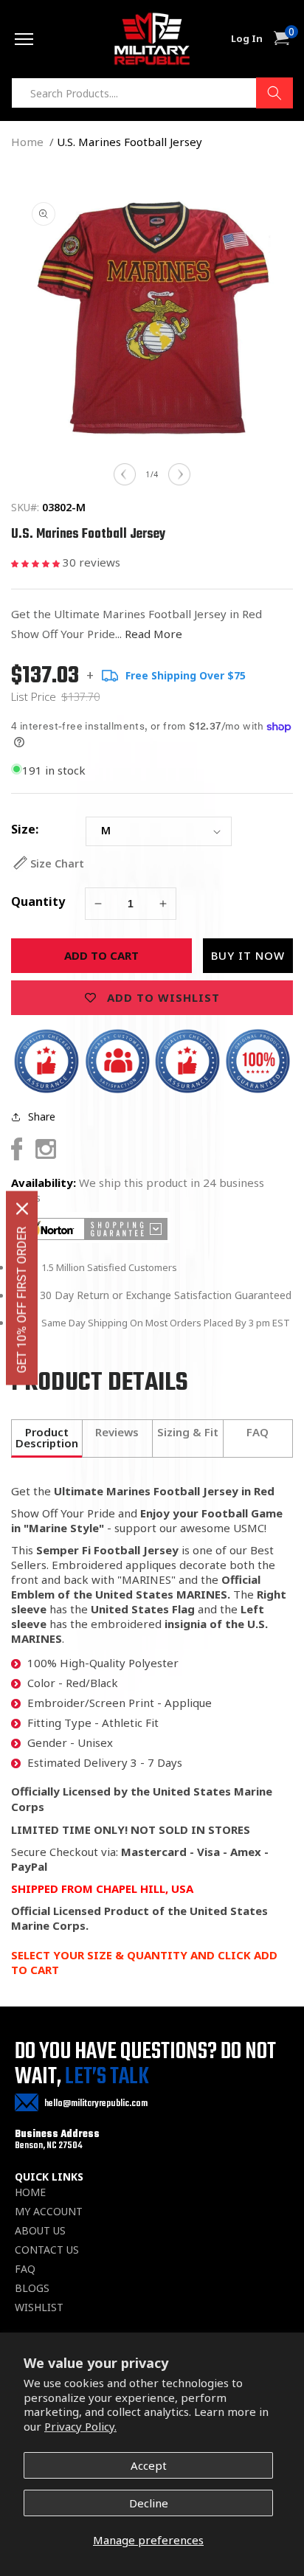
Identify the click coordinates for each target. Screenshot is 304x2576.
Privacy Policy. (80, 2426)
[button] (37, 562)
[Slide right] (179, 474)
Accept (149, 2465)
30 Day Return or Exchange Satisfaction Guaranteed (166, 1295)
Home (27, 142)
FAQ (25, 2269)
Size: (25, 829)
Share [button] (42, 1116)
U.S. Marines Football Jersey (129, 142)
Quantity (38, 901)
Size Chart (57, 863)
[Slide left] (125, 474)
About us (40, 2231)
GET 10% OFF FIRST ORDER (22, 1300)
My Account (49, 2212)
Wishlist (39, 2307)
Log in (247, 39)
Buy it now (248, 955)
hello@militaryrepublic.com (96, 2104)
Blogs (32, 2288)
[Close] (22, 1209)
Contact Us (47, 2250)
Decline (149, 2503)
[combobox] (152, 93)
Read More (153, 634)
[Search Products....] (274, 93)
